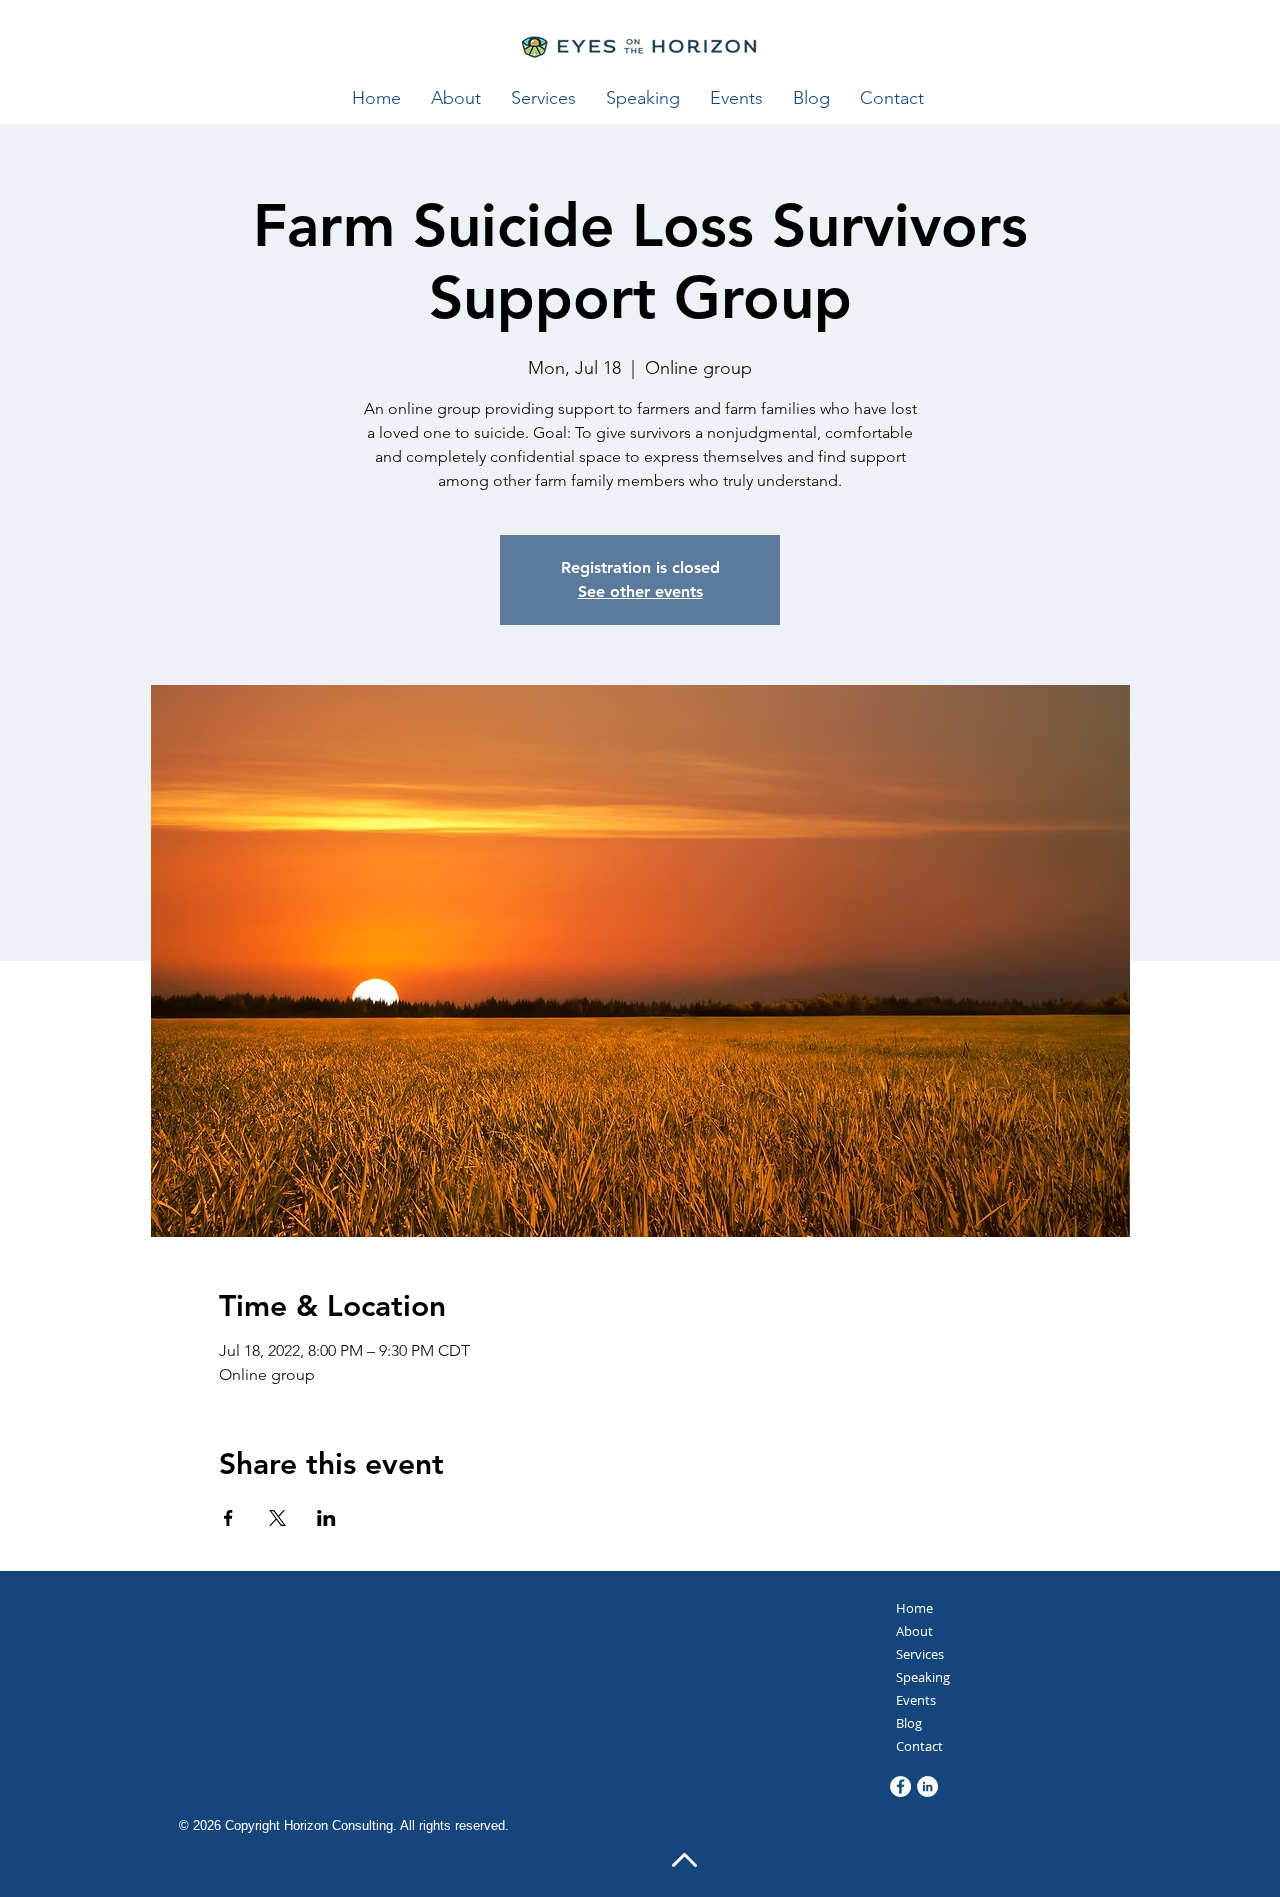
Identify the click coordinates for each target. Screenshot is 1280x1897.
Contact (919, 1746)
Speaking (923, 1677)
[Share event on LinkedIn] (326, 1518)
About (914, 1631)
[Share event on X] (277, 1518)
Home (914, 1608)
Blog (909, 1723)
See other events (640, 591)
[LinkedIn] (927, 1786)
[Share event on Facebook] (228, 1518)
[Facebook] (900, 1786)
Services (920, 1654)
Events (916, 1700)
